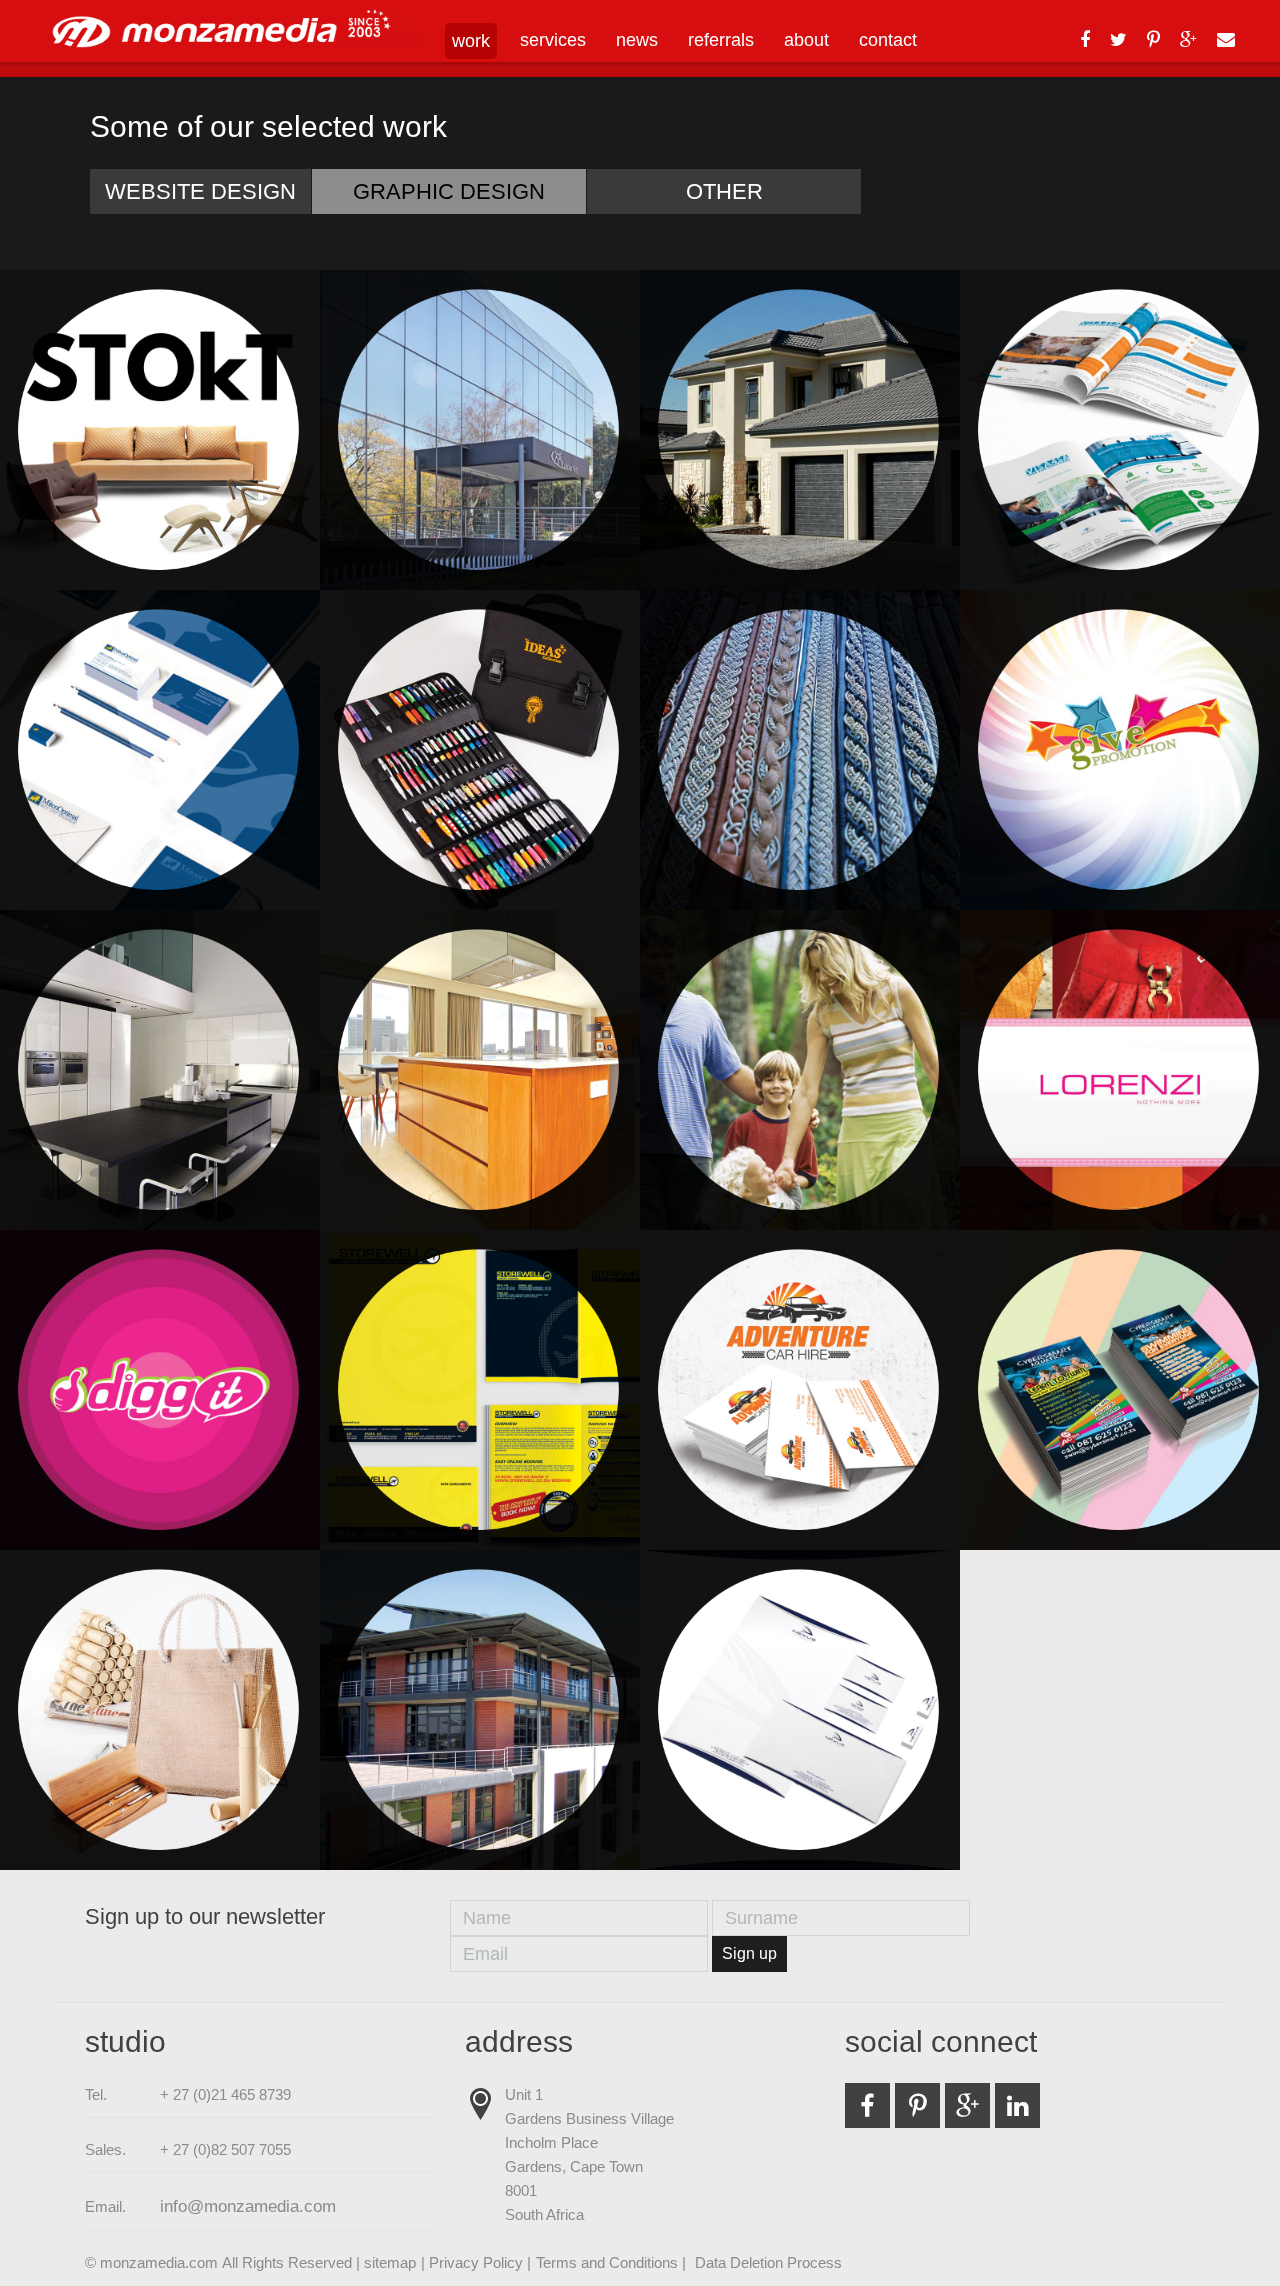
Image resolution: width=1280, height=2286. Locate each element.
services (553, 40)
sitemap (390, 2262)
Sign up (749, 1953)
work (471, 41)
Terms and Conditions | (613, 2262)
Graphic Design (449, 191)
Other (724, 191)
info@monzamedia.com (248, 2206)
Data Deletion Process (768, 2262)
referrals (721, 40)
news (637, 40)
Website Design (200, 191)
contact (888, 40)
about (806, 40)
